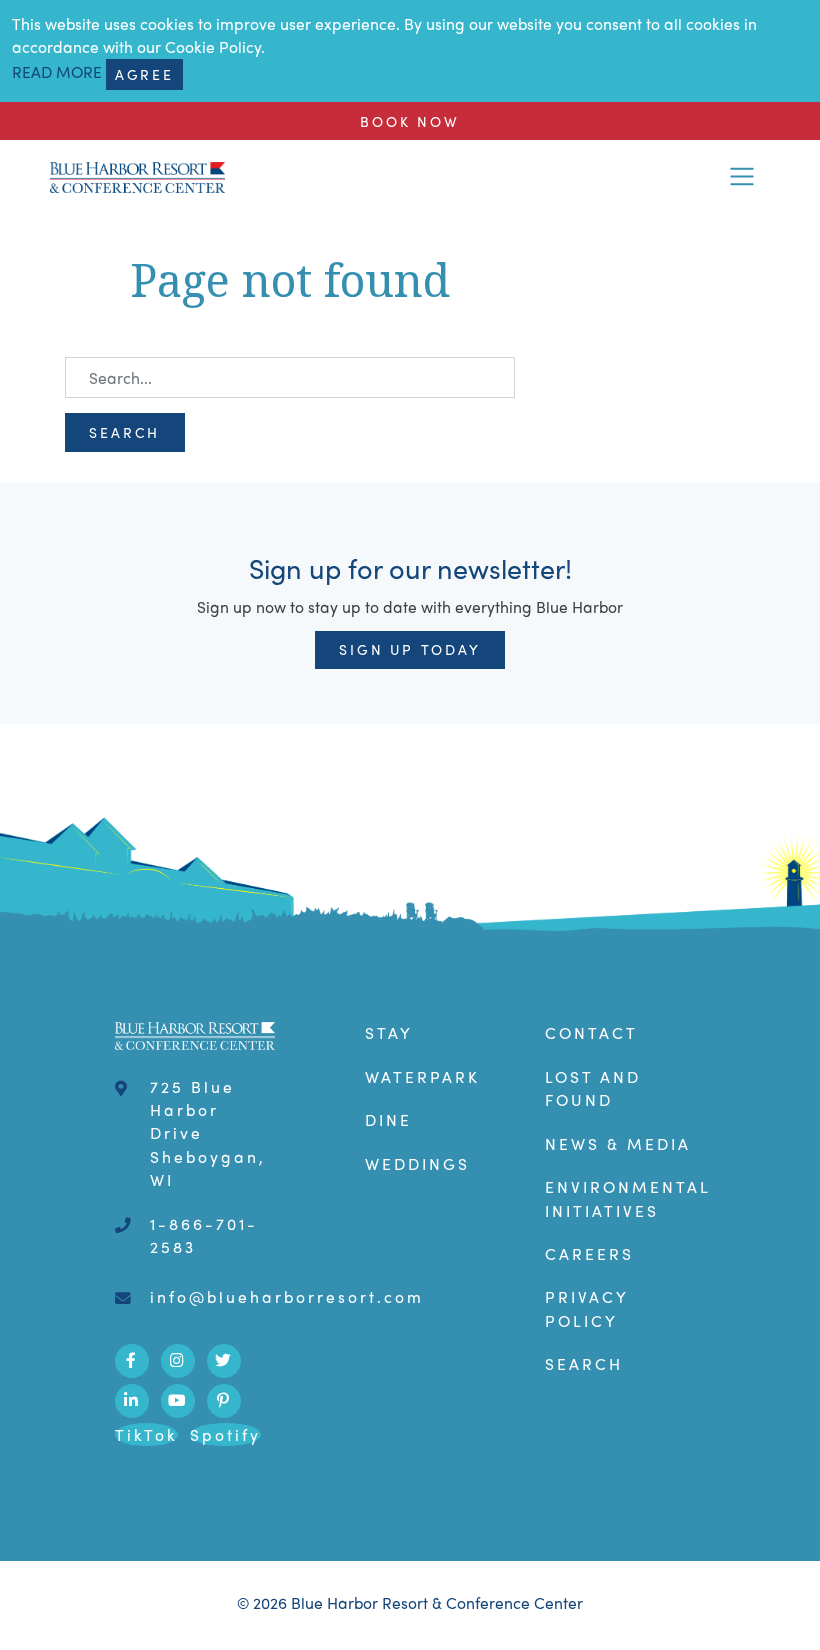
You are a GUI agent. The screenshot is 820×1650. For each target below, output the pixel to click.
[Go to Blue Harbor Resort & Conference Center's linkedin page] (132, 1401)
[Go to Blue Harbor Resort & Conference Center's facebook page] (132, 1361)
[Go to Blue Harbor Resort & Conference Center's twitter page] (224, 1361)
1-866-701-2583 (204, 1235)
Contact (591, 1032)
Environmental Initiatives (628, 1198)
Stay (389, 1032)
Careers (589, 1253)
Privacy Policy (587, 1308)
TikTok (146, 1434)
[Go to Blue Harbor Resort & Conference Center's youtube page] (178, 1401)
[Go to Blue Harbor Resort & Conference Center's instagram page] (178, 1361)
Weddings (417, 1163)
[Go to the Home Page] (137, 176)
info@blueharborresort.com (287, 1296)
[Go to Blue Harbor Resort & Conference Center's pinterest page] (224, 1401)
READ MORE (57, 71)
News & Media (618, 1143)
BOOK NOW (409, 121)
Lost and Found (593, 1088)
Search (124, 432)
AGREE (144, 74)
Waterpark (422, 1076)
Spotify (225, 1434)
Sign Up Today (409, 649)
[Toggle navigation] (742, 176)
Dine (388, 1119)
